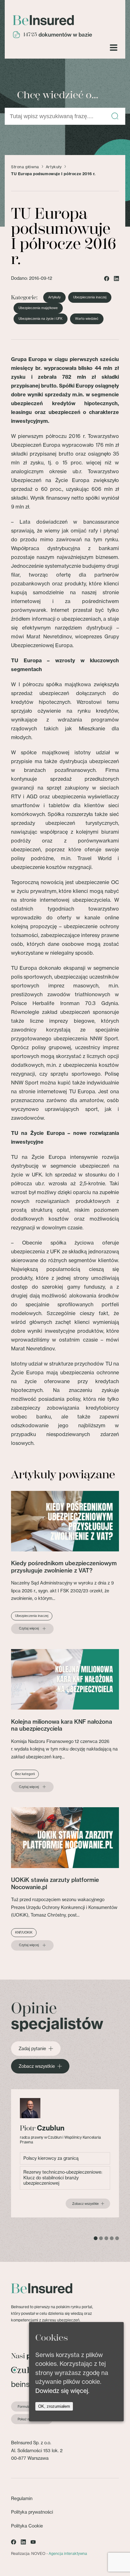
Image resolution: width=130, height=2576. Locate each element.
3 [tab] (106, 2238)
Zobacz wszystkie (37, 2066)
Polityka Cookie (27, 2526)
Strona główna (25, 167)
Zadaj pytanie (32, 2049)
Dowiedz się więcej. (62, 2391)
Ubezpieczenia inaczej (90, 297)
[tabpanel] (65, 2153)
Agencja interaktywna (68, 2553)
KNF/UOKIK (24, 1932)
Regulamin (22, 2498)
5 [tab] (117, 2238)
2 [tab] (101, 2238)
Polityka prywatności (32, 2512)
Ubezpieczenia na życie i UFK (41, 319)
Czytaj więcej (29, 1629)
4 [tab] (112, 2238)
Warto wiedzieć (87, 319)
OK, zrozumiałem (54, 2406)
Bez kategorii (25, 1774)
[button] (115, 116)
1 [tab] (96, 2238)
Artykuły (54, 167)
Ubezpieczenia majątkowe (38, 308)
